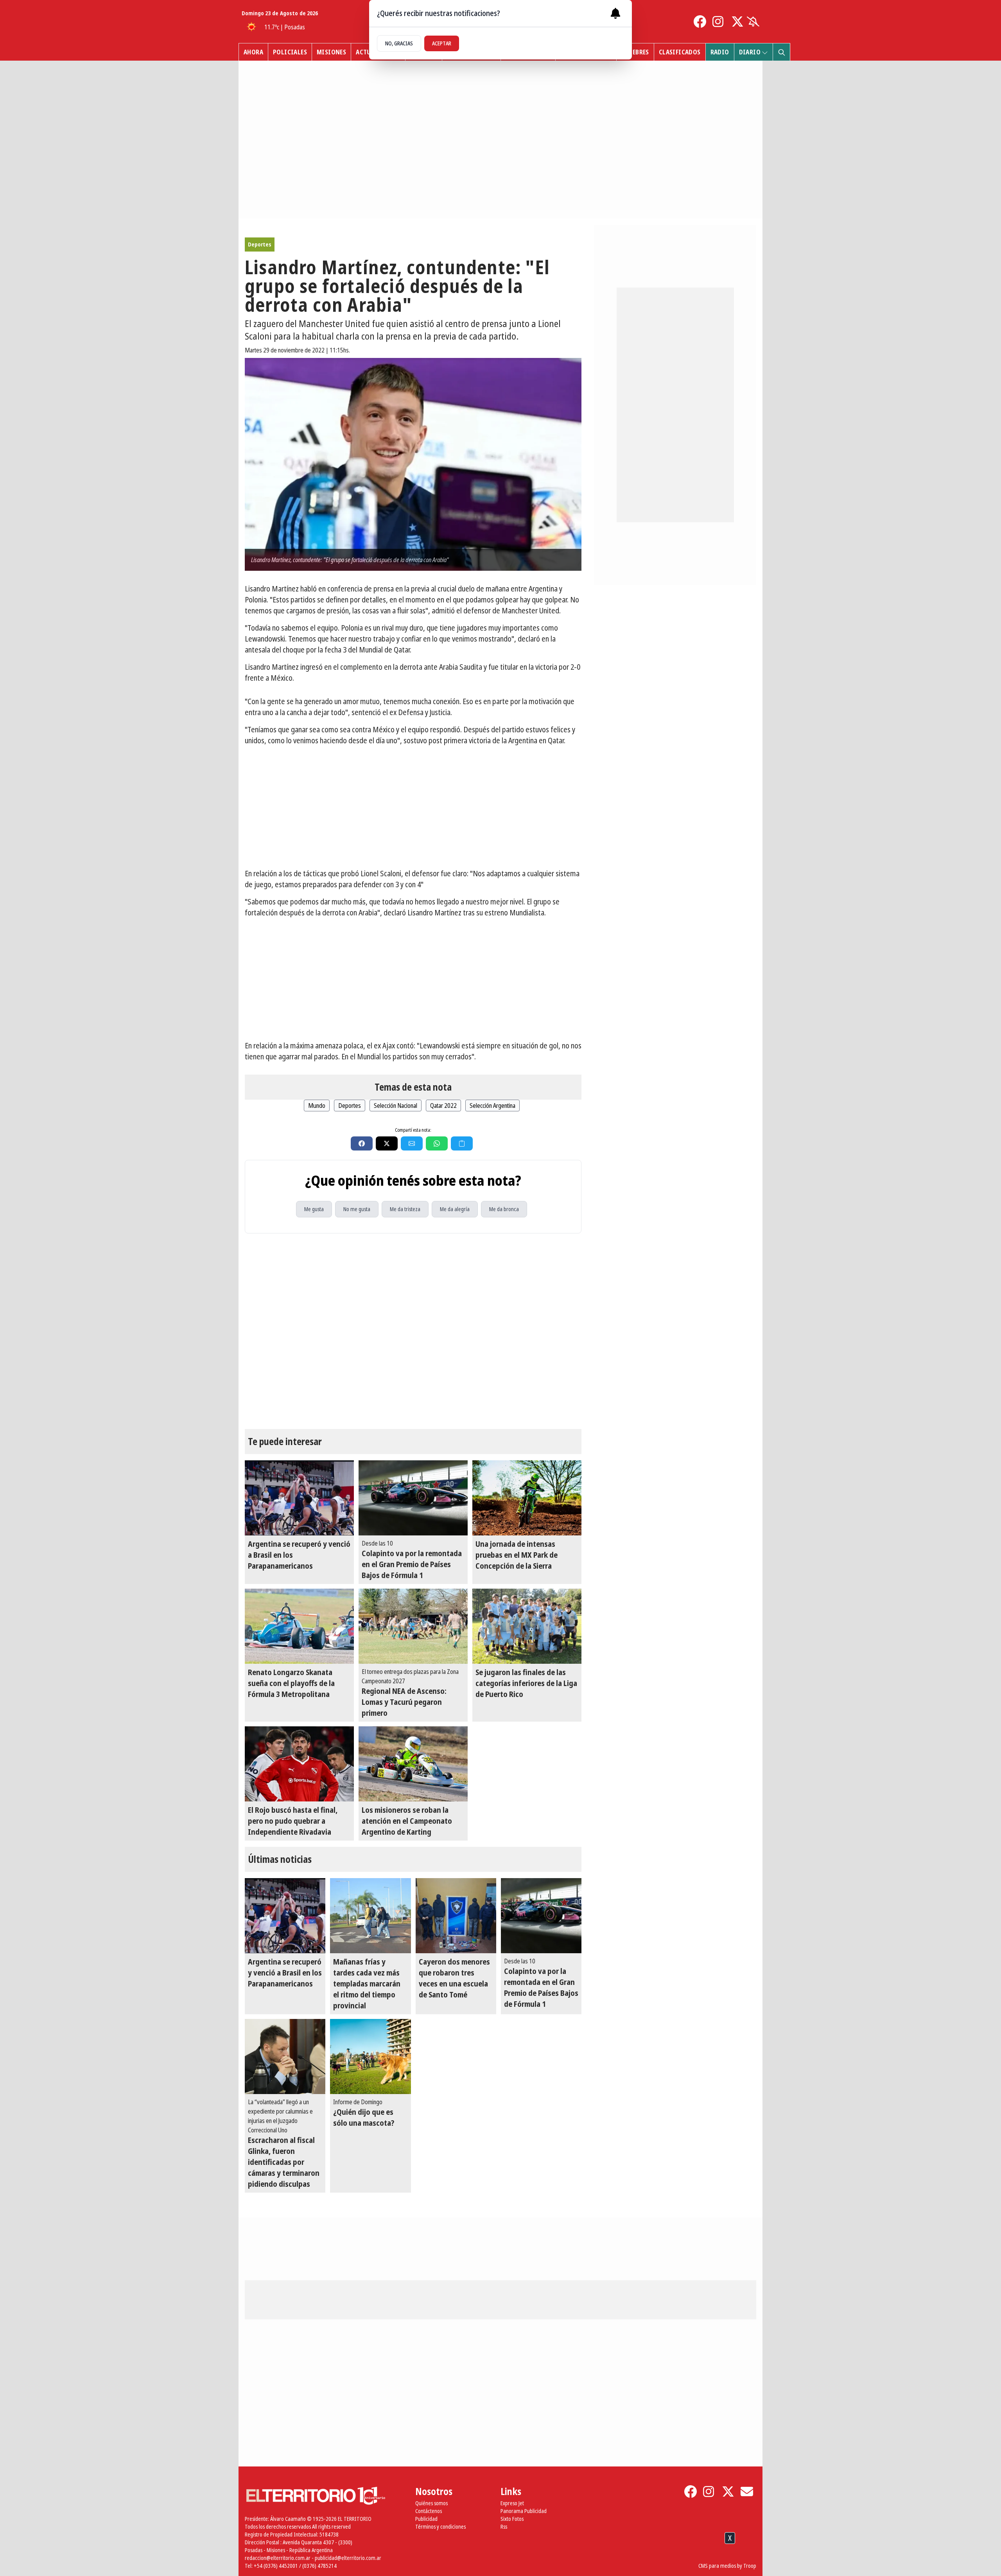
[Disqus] (413, 1331)
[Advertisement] (413, 807)
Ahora (253, 52)
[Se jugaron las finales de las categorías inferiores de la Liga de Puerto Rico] (527, 1626)
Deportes (260, 244)
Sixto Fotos (512, 2519)
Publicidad (426, 2519)
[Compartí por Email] (412, 1143)
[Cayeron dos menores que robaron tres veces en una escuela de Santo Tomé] (456, 1916)
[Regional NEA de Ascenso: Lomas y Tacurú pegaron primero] (413, 1626)
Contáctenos (429, 2511)
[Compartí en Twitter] (387, 1143)
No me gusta (357, 1209)
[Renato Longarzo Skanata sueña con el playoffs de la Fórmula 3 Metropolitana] (299, 1626)
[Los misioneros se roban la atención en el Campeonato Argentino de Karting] (413, 1764)
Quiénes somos (431, 2503)
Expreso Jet (512, 2503)
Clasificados (680, 52)
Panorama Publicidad (524, 2511)
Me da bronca (504, 1209)
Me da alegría (455, 1209)
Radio (720, 52)
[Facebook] (700, 22)
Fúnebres (635, 52)
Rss (504, 2527)
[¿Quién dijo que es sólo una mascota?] (370, 2056)
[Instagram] (719, 22)
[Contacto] (747, 2492)
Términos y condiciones (440, 2527)
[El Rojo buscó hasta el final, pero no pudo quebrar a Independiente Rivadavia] (299, 1764)
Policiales (290, 52)
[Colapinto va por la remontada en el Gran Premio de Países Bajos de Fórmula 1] (413, 1498)
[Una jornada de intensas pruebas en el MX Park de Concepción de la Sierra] (527, 1498)
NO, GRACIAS (399, 43)
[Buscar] (781, 52)
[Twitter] (737, 22)
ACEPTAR (442, 43)
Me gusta (314, 1209)
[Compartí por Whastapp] (437, 1143)
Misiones (331, 52)
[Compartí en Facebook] (362, 1143)
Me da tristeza (405, 1209)
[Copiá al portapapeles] (462, 1143)
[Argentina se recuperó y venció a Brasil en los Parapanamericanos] (299, 1498)
